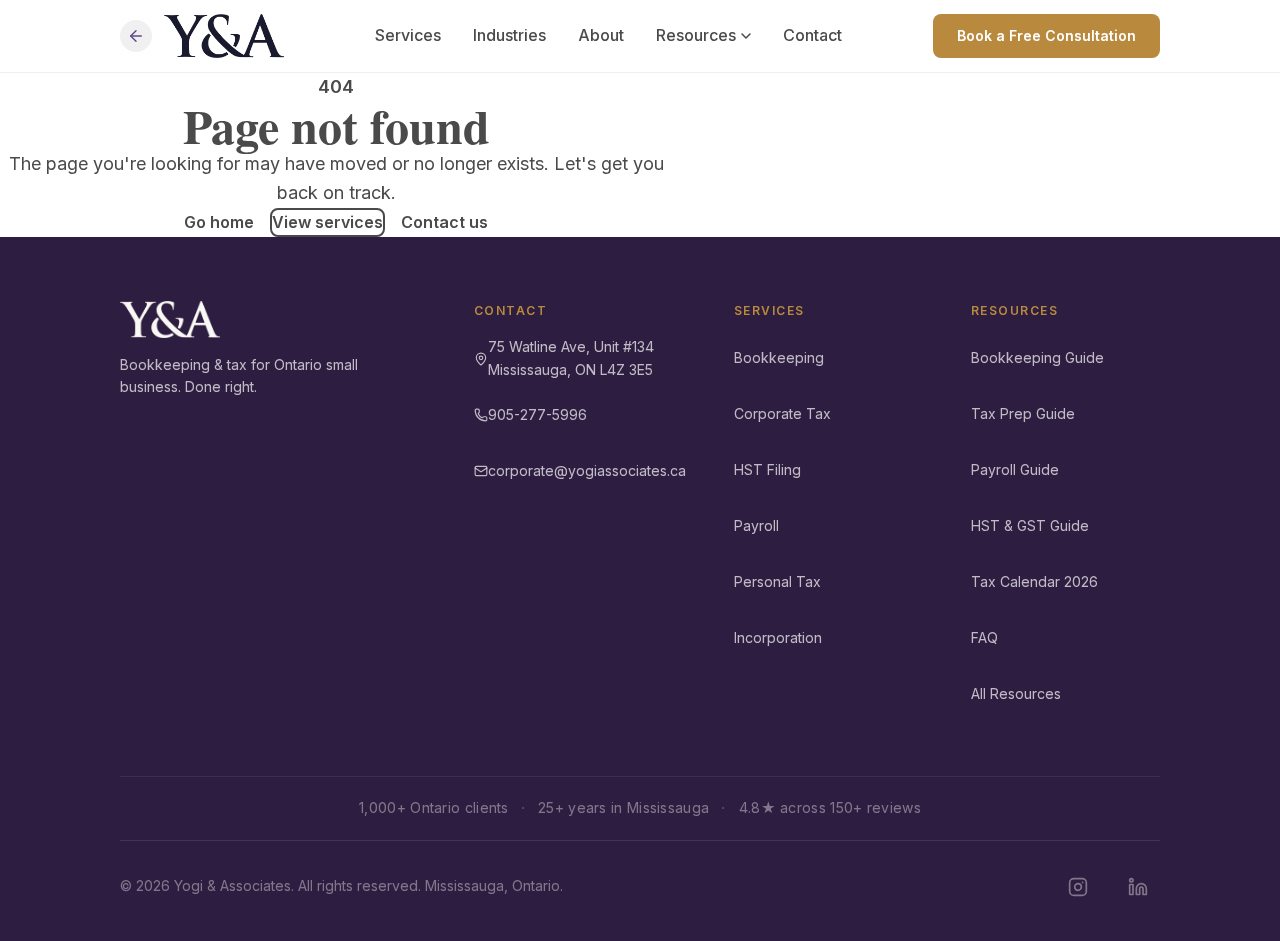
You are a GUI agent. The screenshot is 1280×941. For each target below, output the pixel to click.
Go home (219, 222)
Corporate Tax (782, 413)
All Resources (1016, 693)
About (601, 35)
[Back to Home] (136, 36)
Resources (696, 35)
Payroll (756, 525)
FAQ (984, 637)
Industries (509, 35)
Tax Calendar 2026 (1034, 581)
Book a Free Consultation (1046, 35)
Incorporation (778, 637)
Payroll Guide (1015, 469)
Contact (812, 35)
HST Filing (767, 469)
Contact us (444, 222)
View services (327, 222)
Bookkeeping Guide (1037, 357)
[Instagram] (1078, 887)
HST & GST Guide (1030, 525)
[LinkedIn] (1138, 887)
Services (408, 35)
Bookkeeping (779, 357)
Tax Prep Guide (1023, 413)
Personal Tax (777, 581)
